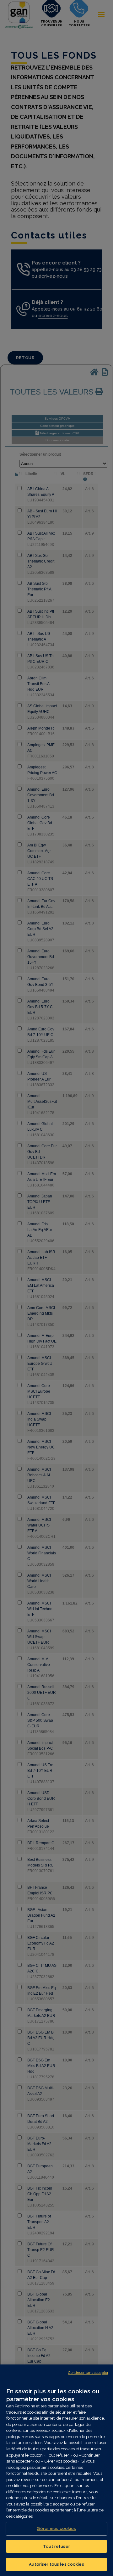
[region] (56, 2470)
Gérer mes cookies (56, 2529)
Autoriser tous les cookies (56, 2564)
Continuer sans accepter (88, 2373)
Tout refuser (56, 2546)
